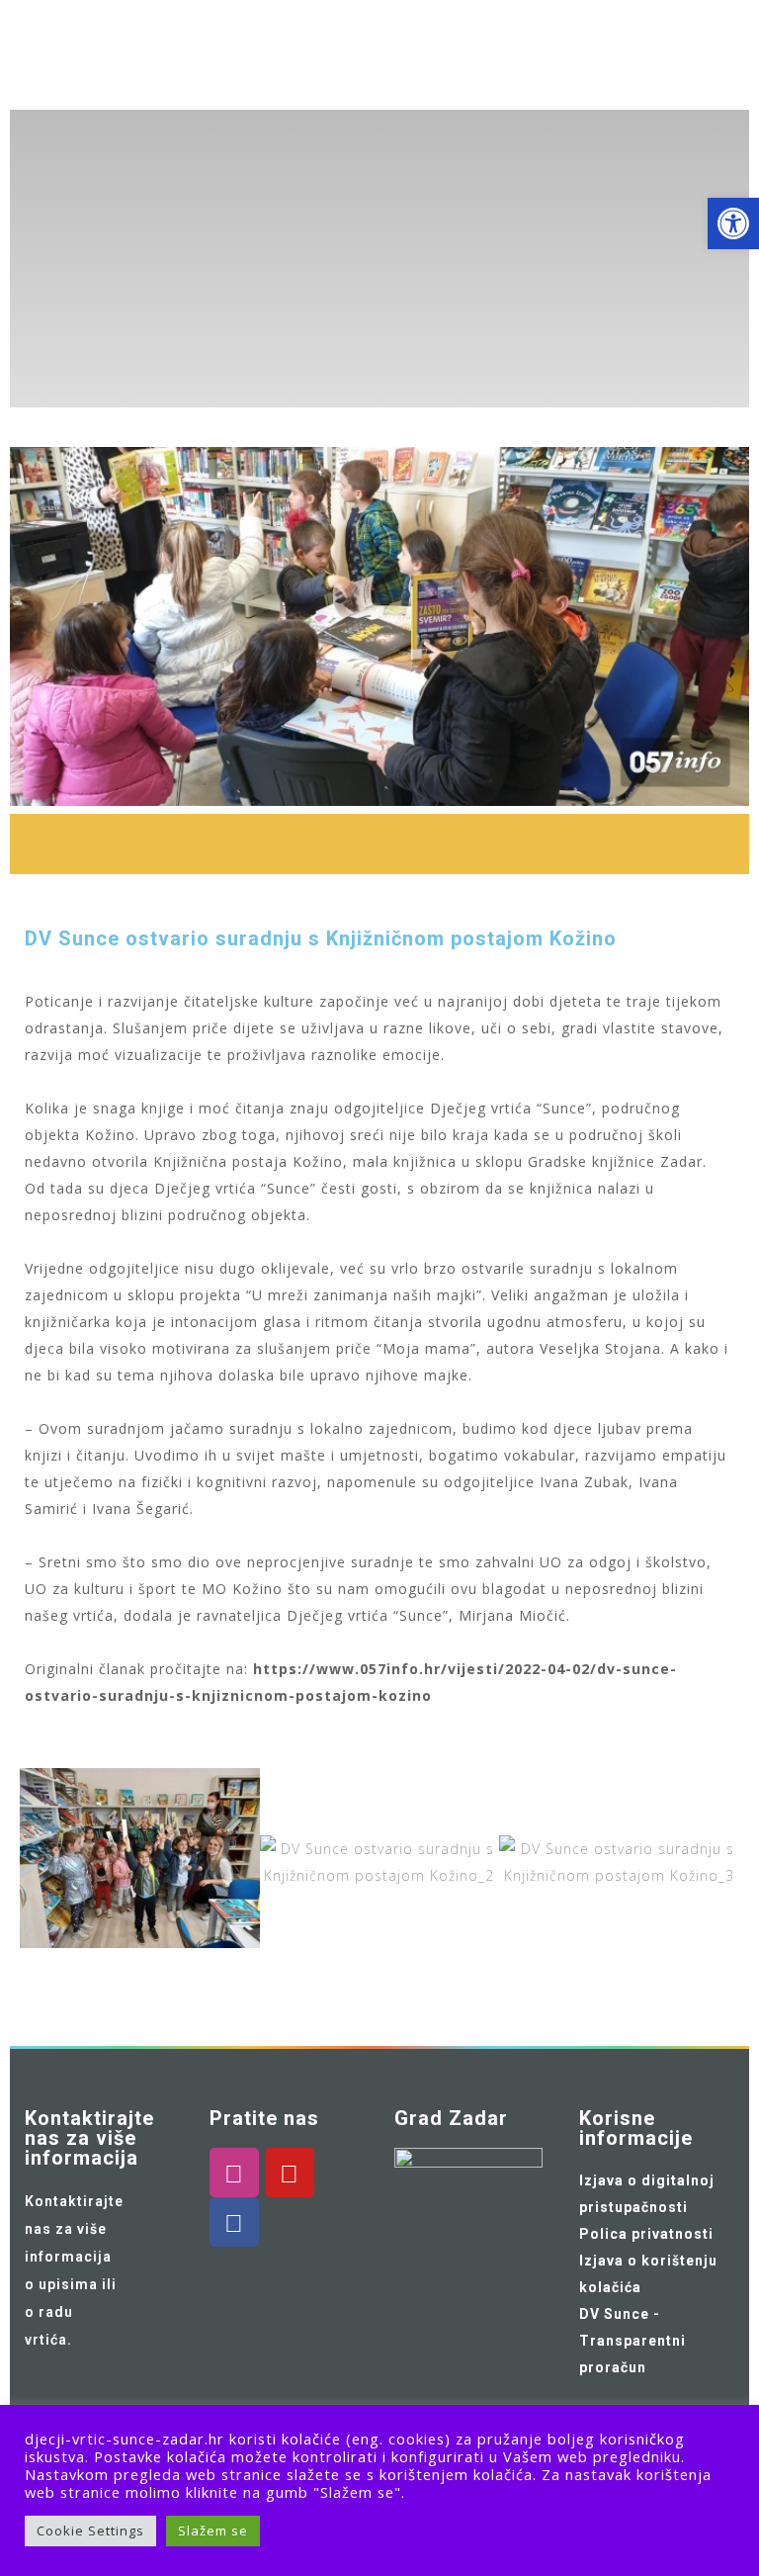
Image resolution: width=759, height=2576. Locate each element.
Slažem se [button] (213, 2531)
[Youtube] (290, 2173)
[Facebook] (234, 2222)
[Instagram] (234, 2173)
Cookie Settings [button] (90, 2531)
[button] (40, 1863)
